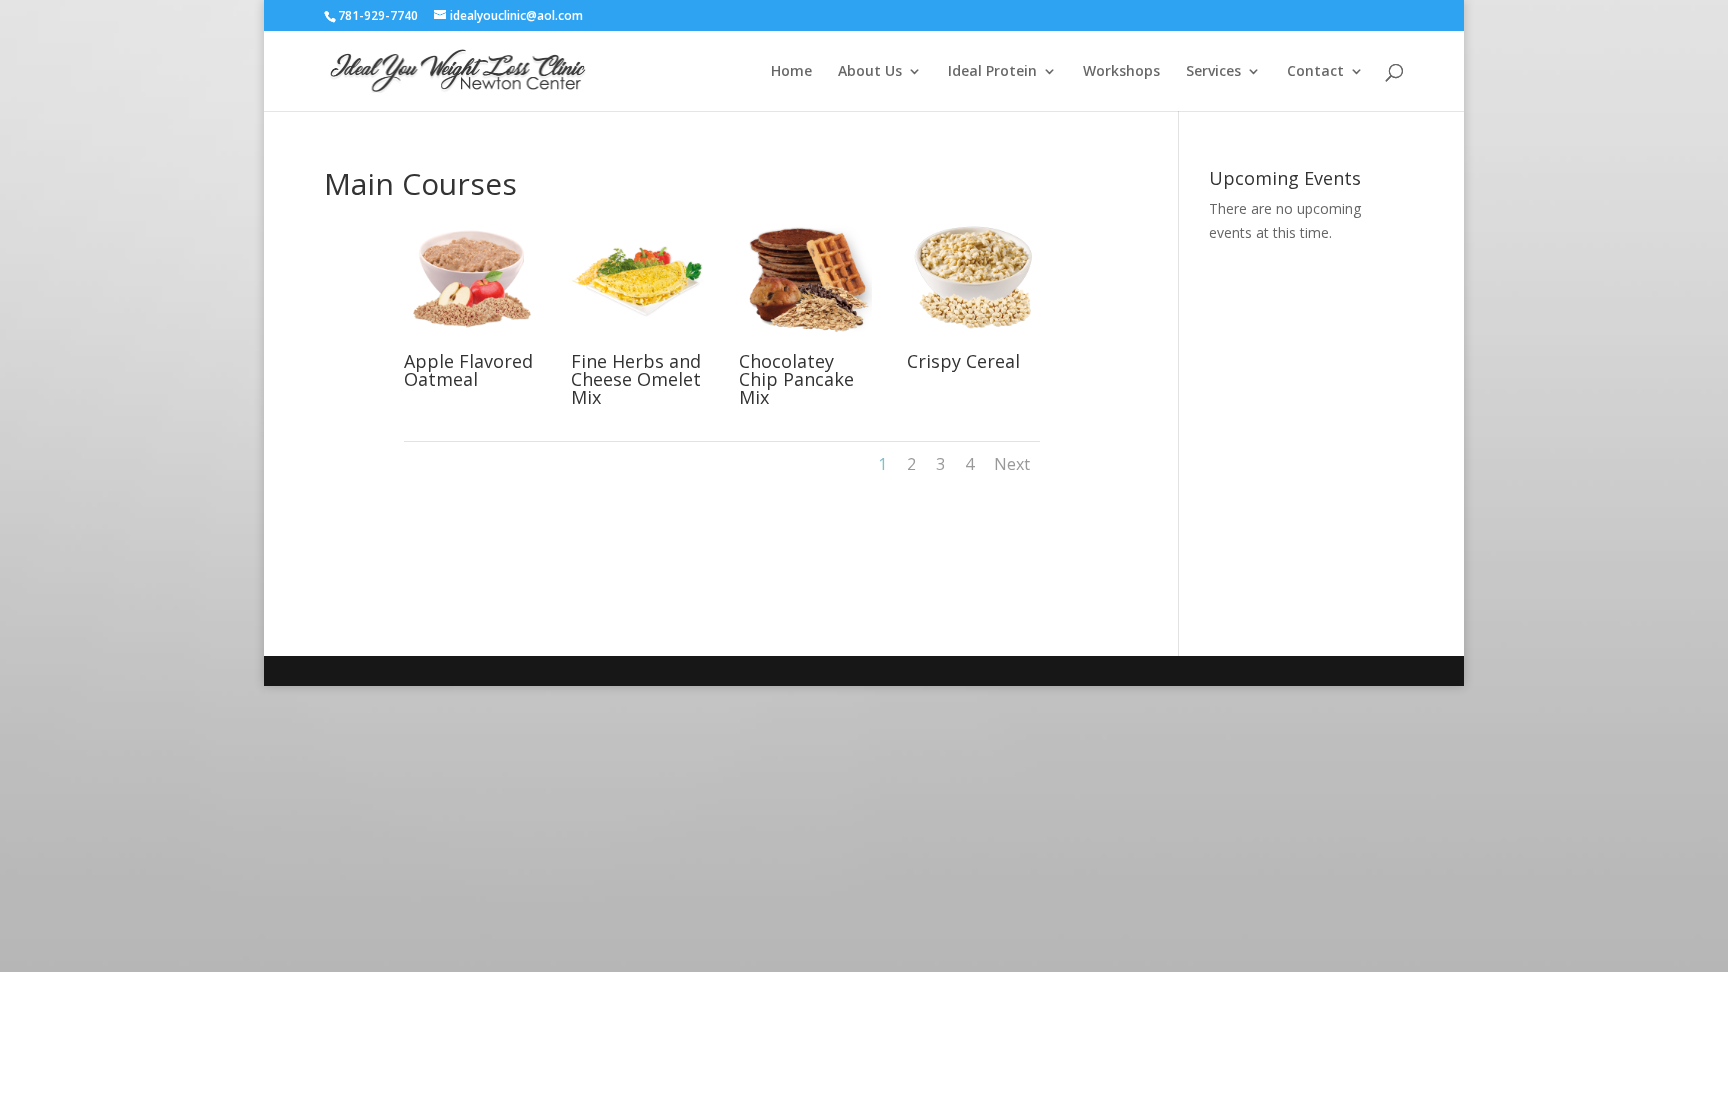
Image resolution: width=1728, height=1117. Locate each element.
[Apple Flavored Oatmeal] (470, 341)
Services (1213, 72)
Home (791, 72)
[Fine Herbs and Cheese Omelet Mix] (637, 341)
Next (1012, 464)
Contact (1315, 72)
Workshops (1121, 72)
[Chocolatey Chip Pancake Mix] (805, 341)
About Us (870, 72)
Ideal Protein (992, 72)
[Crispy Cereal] (973, 341)
